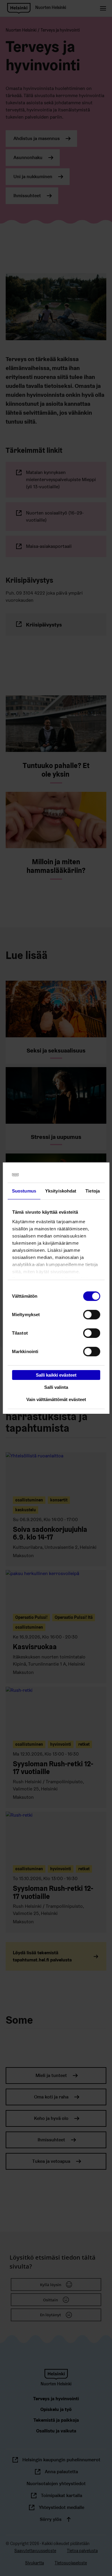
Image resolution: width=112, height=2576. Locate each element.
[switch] (92, 1315)
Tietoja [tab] (93, 1191)
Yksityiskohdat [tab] (61, 1191)
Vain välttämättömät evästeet (56, 1399)
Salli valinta (56, 1387)
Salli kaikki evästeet (56, 1375)
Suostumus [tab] (24, 1191)
